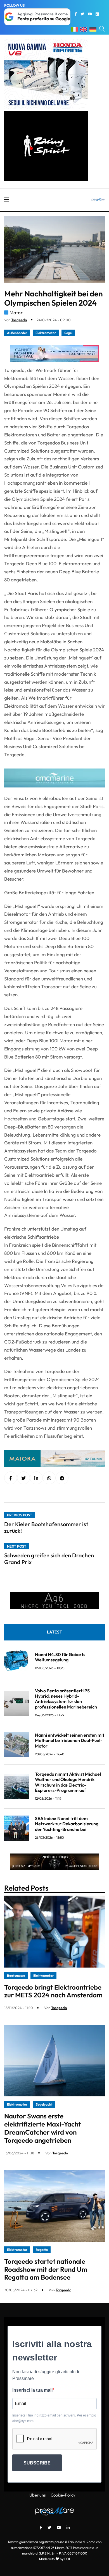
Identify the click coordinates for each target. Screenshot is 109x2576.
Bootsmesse (16, 1976)
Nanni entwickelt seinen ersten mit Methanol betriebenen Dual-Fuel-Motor (70, 1740)
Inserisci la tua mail (32, 2390)
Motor (16, 312)
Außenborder (17, 333)
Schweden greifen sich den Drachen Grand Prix (49, 1559)
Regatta (42, 2250)
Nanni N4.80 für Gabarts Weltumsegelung (60, 1657)
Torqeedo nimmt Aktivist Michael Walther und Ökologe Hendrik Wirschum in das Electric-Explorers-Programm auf (68, 1782)
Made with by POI (54, 2559)
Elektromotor (46, 333)
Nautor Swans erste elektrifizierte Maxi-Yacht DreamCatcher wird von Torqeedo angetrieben (42, 2128)
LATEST (54, 1632)
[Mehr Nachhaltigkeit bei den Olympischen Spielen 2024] (36, 1478)
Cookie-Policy (63, 2495)
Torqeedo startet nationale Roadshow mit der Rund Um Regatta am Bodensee (46, 2269)
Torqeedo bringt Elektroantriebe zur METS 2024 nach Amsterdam (53, 1991)
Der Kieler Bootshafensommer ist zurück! (46, 1527)
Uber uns (37, 2495)
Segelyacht (44, 2104)
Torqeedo (19, 320)
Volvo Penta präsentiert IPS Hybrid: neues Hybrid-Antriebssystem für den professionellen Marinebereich (66, 1699)
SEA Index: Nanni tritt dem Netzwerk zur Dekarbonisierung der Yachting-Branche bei (67, 1824)
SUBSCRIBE (37, 2463)
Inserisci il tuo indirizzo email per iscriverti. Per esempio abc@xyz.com (54, 2418)
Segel (68, 333)
